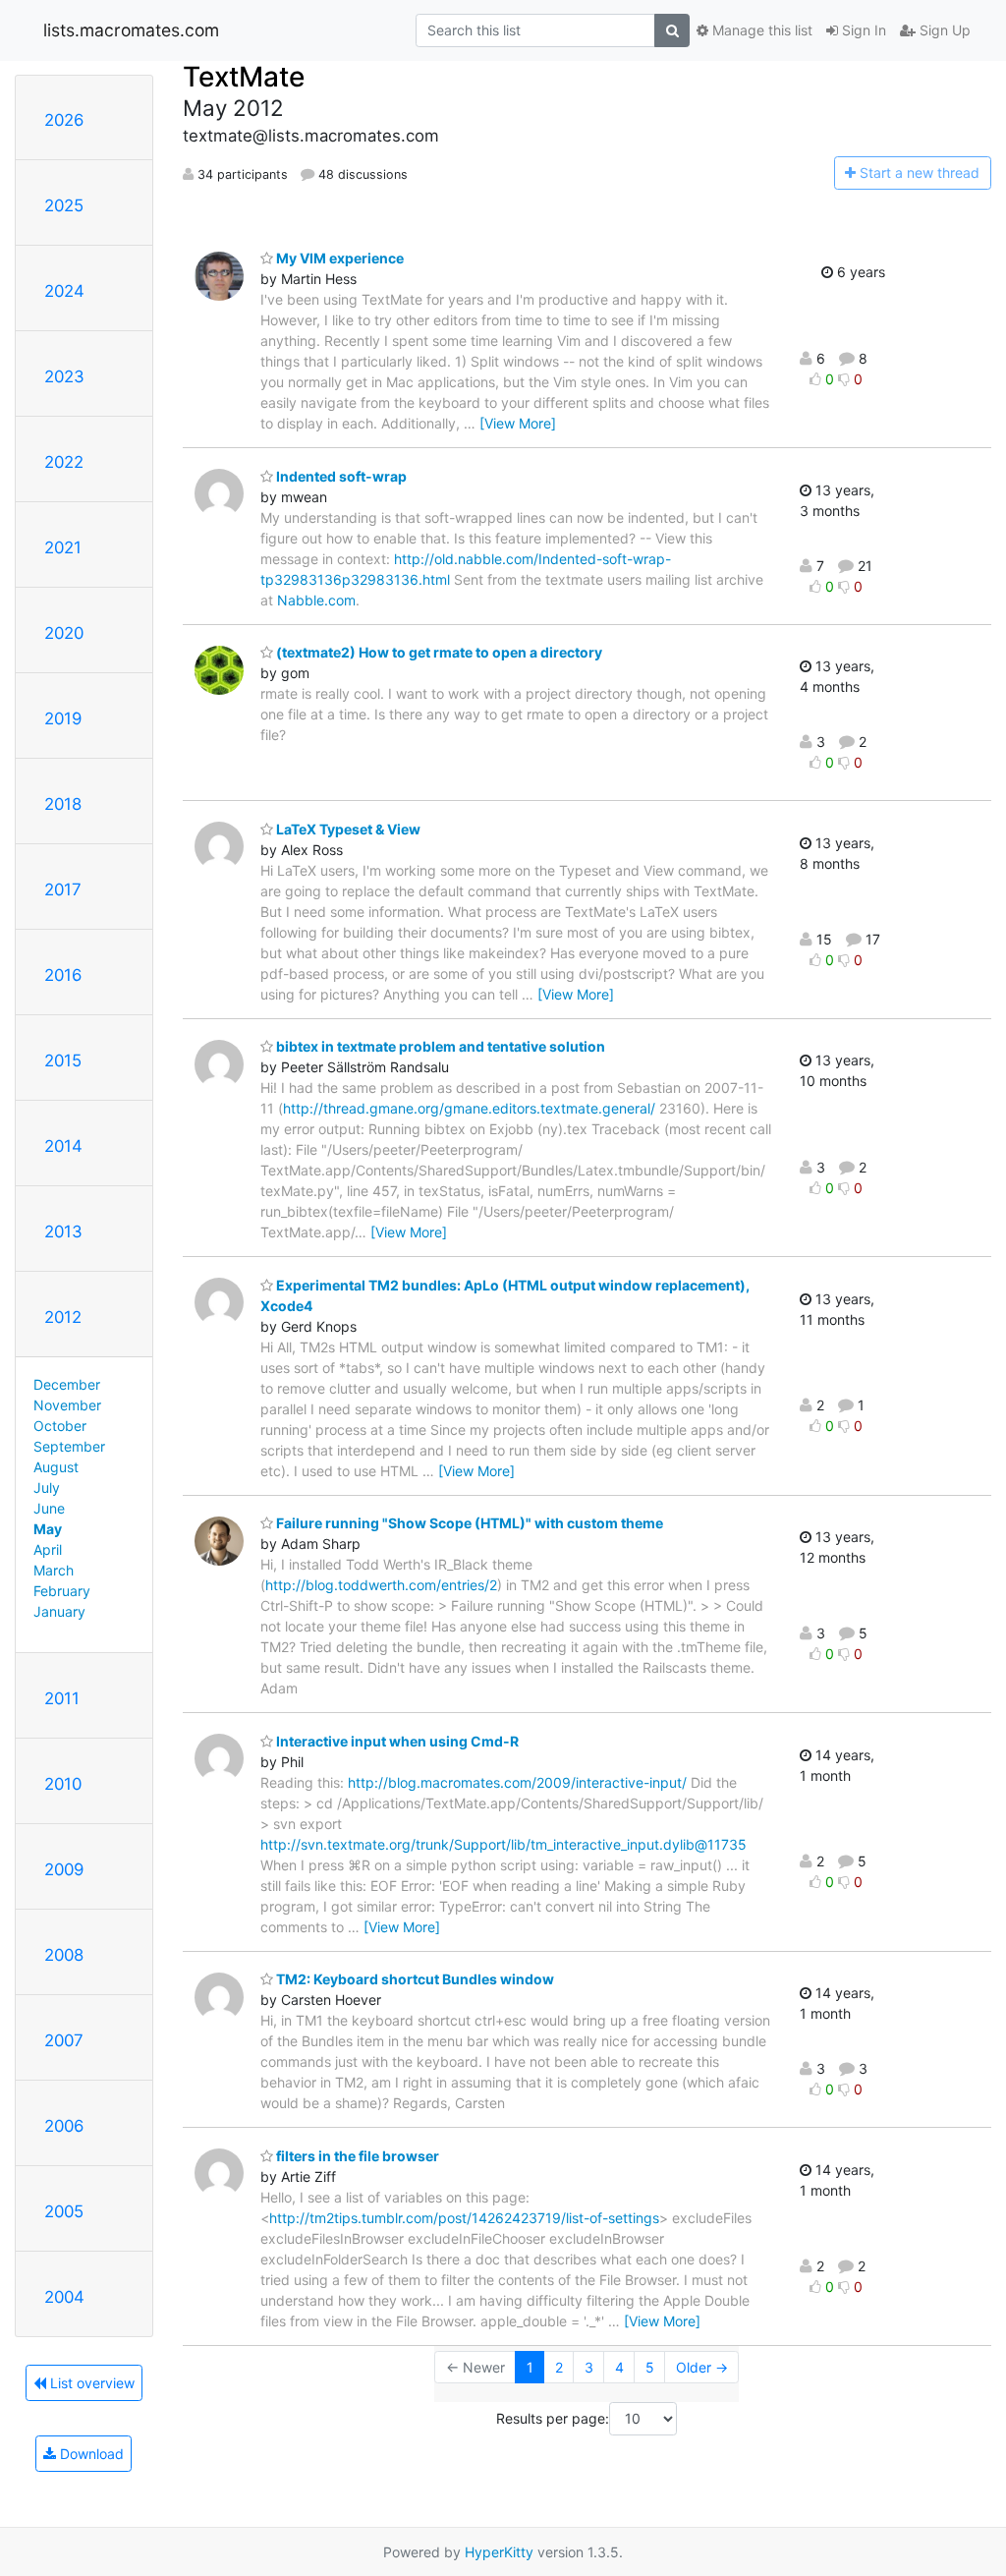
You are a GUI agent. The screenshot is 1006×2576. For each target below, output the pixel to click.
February (62, 1591)
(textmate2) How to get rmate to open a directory (438, 652)
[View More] (518, 423)
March (54, 1570)
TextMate (244, 77)
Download (90, 2454)
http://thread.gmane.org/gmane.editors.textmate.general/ (469, 1108)
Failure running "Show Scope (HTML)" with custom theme (468, 1523)
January (59, 1611)
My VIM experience (338, 258)
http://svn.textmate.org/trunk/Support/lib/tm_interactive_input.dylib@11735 (503, 1844)
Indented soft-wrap (340, 476)
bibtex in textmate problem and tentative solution (439, 1046)
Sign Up (943, 30)
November (67, 1405)
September (69, 1446)
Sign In (862, 30)
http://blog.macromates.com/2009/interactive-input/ (517, 1782)
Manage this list (760, 30)
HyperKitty (499, 2552)
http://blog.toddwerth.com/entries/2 (381, 1585)
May (48, 1529)
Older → (702, 2367)
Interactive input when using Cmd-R (396, 1741)
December (67, 1384)
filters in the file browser (356, 2156)
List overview (90, 2383)
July (47, 1488)
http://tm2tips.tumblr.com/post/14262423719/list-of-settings (464, 2218)
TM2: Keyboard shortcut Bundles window (414, 1979)
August (56, 1467)
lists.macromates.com (131, 30)
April (48, 1549)
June (49, 1508)
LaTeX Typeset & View (347, 829)
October (60, 1426)
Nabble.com (316, 600)
